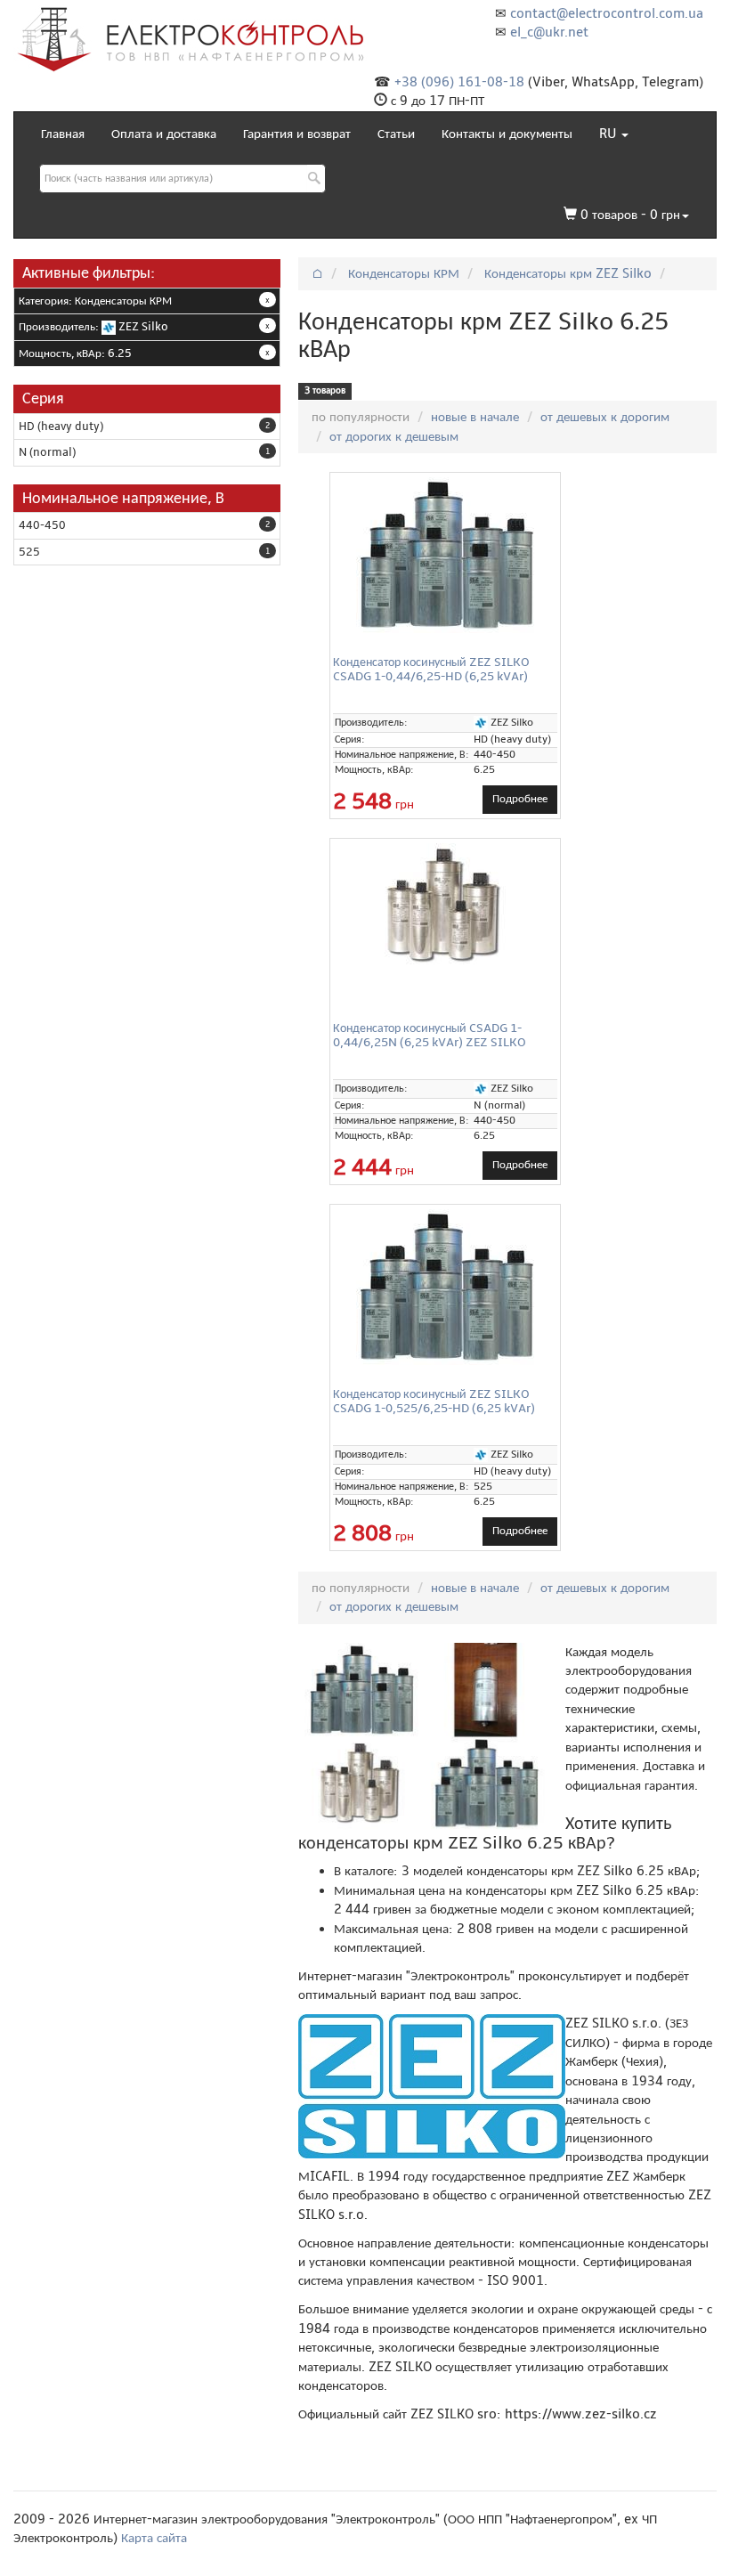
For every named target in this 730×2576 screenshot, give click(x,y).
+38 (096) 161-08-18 (459, 82)
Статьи (396, 134)
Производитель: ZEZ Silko (93, 327)
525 (29, 552)
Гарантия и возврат (297, 134)
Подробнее (520, 799)
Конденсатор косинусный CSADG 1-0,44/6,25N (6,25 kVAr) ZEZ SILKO (430, 1035)
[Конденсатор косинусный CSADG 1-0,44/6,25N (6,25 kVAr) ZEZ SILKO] (445, 906)
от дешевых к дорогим (605, 417)
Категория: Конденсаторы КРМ (95, 301)
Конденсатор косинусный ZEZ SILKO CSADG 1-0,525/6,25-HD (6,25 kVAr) (434, 1401)
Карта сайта (154, 2538)
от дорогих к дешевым (394, 436)
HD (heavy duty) (61, 427)
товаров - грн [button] (630, 215)
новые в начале (475, 417)
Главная (63, 134)
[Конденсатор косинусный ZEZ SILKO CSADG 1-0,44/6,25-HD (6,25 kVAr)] (445, 555)
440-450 (42, 525)
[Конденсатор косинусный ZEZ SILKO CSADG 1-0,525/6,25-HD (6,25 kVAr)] (445, 1287)
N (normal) (47, 452)
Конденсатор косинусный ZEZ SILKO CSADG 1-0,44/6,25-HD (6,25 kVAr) (431, 669)
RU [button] (609, 134)
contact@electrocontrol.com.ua (607, 13)
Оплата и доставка (164, 134)
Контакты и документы (507, 134)
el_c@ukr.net (549, 32)
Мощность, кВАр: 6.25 (75, 353)
